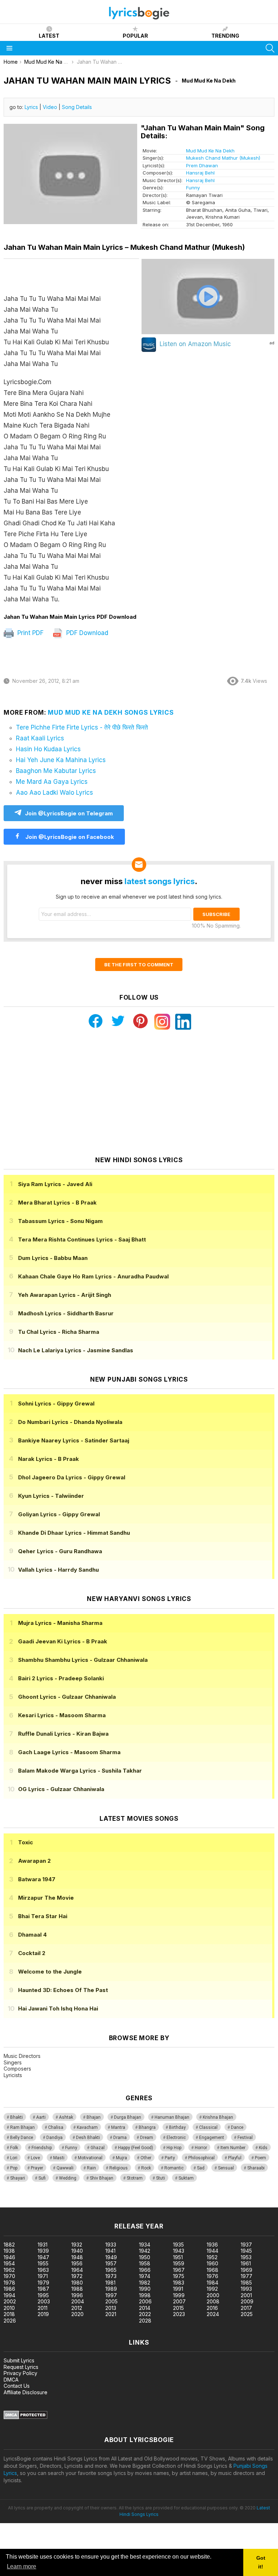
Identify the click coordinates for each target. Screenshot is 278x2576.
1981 (110, 2283)
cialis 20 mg (14, 2204)
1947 (43, 2257)
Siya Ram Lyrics (55, 1184)
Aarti (41, 2117)
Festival (245, 2138)
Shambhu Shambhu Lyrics (83, 1660)
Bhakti (16, 2117)
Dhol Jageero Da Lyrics (72, 1477)
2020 (77, 2314)
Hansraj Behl (200, 173)
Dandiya (54, 2138)
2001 (246, 2295)
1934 (145, 2245)
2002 (10, 2301)
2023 (179, 2314)
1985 (246, 2283)
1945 (246, 2251)
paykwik (103, 2204)
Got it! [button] (261, 2562)
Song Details (77, 107)
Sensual (226, 2168)
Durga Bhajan (128, 2117)
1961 (246, 2263)
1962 (9, 2270)
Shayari (18, 2178)
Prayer (37, 2168)
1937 (246, 2245)
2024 (213, 2314)
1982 (145, 2283)
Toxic (26, 1842)
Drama (120, 2138)
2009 (247, 2301)
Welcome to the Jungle (50, 1972)
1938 (9, 2251)
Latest (49, 36)
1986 (9, 2289)
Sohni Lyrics (56, 1403)
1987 (43, 2289)
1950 (145, 2257)
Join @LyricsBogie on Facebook (69, 837)
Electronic (176, 2138)
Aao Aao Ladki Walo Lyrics (54, 793)
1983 (179, 2283)
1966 (145, 2270)
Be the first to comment (139, 965)
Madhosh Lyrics (66, 1313)
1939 (43, 2251)
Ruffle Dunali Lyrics (63, 1734)
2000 (213, 2295)
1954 (9, 2263)
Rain (91, 2168)
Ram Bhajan (22, 2127)
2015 (178, 2308)
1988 (77, 2289)
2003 (44, 2301)
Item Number (233, 2148)
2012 (77, 2308)
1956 (77, 2263)
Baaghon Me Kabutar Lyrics (56, 771)
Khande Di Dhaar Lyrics (74, 1533)
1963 (43, 2270)
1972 (77, 2276)
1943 (179, 2251)
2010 (9, 2308)
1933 (111, 2245)
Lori (14, 2158)
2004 (78, 2301)
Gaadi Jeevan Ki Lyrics (63, 1641)
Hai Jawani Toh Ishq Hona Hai (58, 2008)
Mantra (118, 2127)
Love (35, 2158)
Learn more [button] (22, 2566)
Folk (14, 2148)
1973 (111, 2276)
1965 (111, 2270)
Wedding (68, 2178)
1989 (111, 2289)
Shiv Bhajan (102, 2178)
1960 (212, 2263)
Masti (59, 2158)
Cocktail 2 (32, 1953)
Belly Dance (22, 2138)
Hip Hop (174, 2148)
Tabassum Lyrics (60, 1221)
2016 (212, 2308)
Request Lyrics (21, 2367)
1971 (43, 2276)
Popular (135, 36)
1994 (9, 2295)
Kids (263, 2148)
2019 (43, 2314)
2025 (247, 2314)
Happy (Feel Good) (136, 2148)
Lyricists (13, 2075)
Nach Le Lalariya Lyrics (76, 1350)
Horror (201, 2148)
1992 (212, 2289)
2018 (9, 2314)
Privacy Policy (20, 2373)
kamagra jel (128, 2204)
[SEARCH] (270, 48)
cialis (35, 2204)
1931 (43, 2245)
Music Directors (22, 2056)
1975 (179, 2276)
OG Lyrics (61, 1789)
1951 (178, 2257)
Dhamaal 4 (32, 1935)
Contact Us (17, 2386)
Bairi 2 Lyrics (61, 1678)
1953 (246, 2257)
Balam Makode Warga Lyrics (80, 1771)
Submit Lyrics (19, 2360)
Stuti (161, 2178)
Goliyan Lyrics (59, 1514)
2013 (111, 2308)
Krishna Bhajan (218, 2117)
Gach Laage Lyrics (69, 1752)
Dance (237, 2127)
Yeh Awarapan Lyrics (65, 1295)
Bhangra (147, 2127)
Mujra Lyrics (60, 1623)
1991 (178, 2289)
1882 (9, 2245)
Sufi (42, 2178)
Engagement (212, 2138)
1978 (9, 2283)
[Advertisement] (139, 1093)
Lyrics (31, 107)
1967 (179, 2270)
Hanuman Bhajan (172, 2117)
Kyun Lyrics (51, 1496)
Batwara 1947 (37, 1879)
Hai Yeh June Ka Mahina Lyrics (61, 760)
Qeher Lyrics (60, 1551)
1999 (179, 2295)
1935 (178, 2245)
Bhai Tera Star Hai (43, 1916)
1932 (77, 2245)
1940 (77, 2251)
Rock (146, 2168)
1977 (247, 2276)
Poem (260, 2158)
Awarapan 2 (34, 1861)
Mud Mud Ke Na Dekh (210, 151)
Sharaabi (256, 2168)
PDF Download (86, 633)
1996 (77, 2295)
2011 (43, 2308)
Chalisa (56, 2127)
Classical (208, 2127)
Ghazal (98, 2148)
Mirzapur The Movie (46, 1898)
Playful (235, 2158)
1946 (9, 2257)
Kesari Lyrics (62, 1715)
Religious (119, 2168)
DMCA (11, 2380)
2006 (145, 2301)
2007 (179, 2301)
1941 (110, 2251)
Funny (193, 188)
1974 (145, 2276)
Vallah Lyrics (58, 1570)
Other (146, 2158)
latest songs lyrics (160, 881)
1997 (111, 2295)
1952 (212, 2257)
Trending (225, 36)
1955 (43, 2263)
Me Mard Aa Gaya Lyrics (52, 782)
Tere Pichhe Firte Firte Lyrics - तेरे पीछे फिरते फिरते (82, 727)
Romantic (174, 2168)
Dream (147, 2138)
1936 (212, 2245)
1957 (111, 2263)
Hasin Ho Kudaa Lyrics (48, 749)
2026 (10, 2321)
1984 (212, 2283)
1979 (43, 2283)
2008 (213, 2301)
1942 (145, 2251)
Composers (17, 2069)
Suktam (186, 2178)
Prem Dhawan (202, 165)
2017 (246, 2308)
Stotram (135, 2178)
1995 (43, 2295)
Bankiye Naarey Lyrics (74, 1440)
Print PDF (30, 633)
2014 (145, 2308)
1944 (212, 2251)
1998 (145, 2295)
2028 (145, 2321)
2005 (111, 2301)
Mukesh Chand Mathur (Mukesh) (223, 158)
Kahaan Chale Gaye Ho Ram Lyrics (93, 1276)
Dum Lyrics (53, 1258)
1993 (246, 2289)
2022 (145, 2314)
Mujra (121, 2158)
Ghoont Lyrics (67, 1697)
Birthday (177, 2127)
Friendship (42, 2148)
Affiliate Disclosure (26, 2392)
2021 (111, 2314)
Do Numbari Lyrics (70, 1422)
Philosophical (201, 2158)
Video (50, 107)
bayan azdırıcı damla (67, 2204)
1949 (111, 2257)
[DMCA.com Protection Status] (26, 2417)
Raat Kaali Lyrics (40, 738)
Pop (14, 2168)
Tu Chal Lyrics (59, 1332)
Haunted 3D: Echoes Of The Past (63, 1990)
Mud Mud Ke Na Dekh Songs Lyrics (111, 713)
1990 (145, 2289)
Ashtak (66, 2117)
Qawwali (65, 2168)
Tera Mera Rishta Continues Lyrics (82, 1239)
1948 (77, 2257)
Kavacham (87, 2127)
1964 (77, 2270)
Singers (13, 2062)
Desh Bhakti (88, 2138)
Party (170, 2158)
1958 (145, 2263)
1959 (179, 2263)
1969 (247, 2270)
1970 (9, 2276)
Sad (201, 2168)
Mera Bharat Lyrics (57, 1203)
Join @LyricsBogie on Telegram (69, 813)
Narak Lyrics (49, 1459)
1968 (212, 2270)
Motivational (90, 2158)
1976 (212, 2276)
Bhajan (94, 2117)
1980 (77, 2283)
